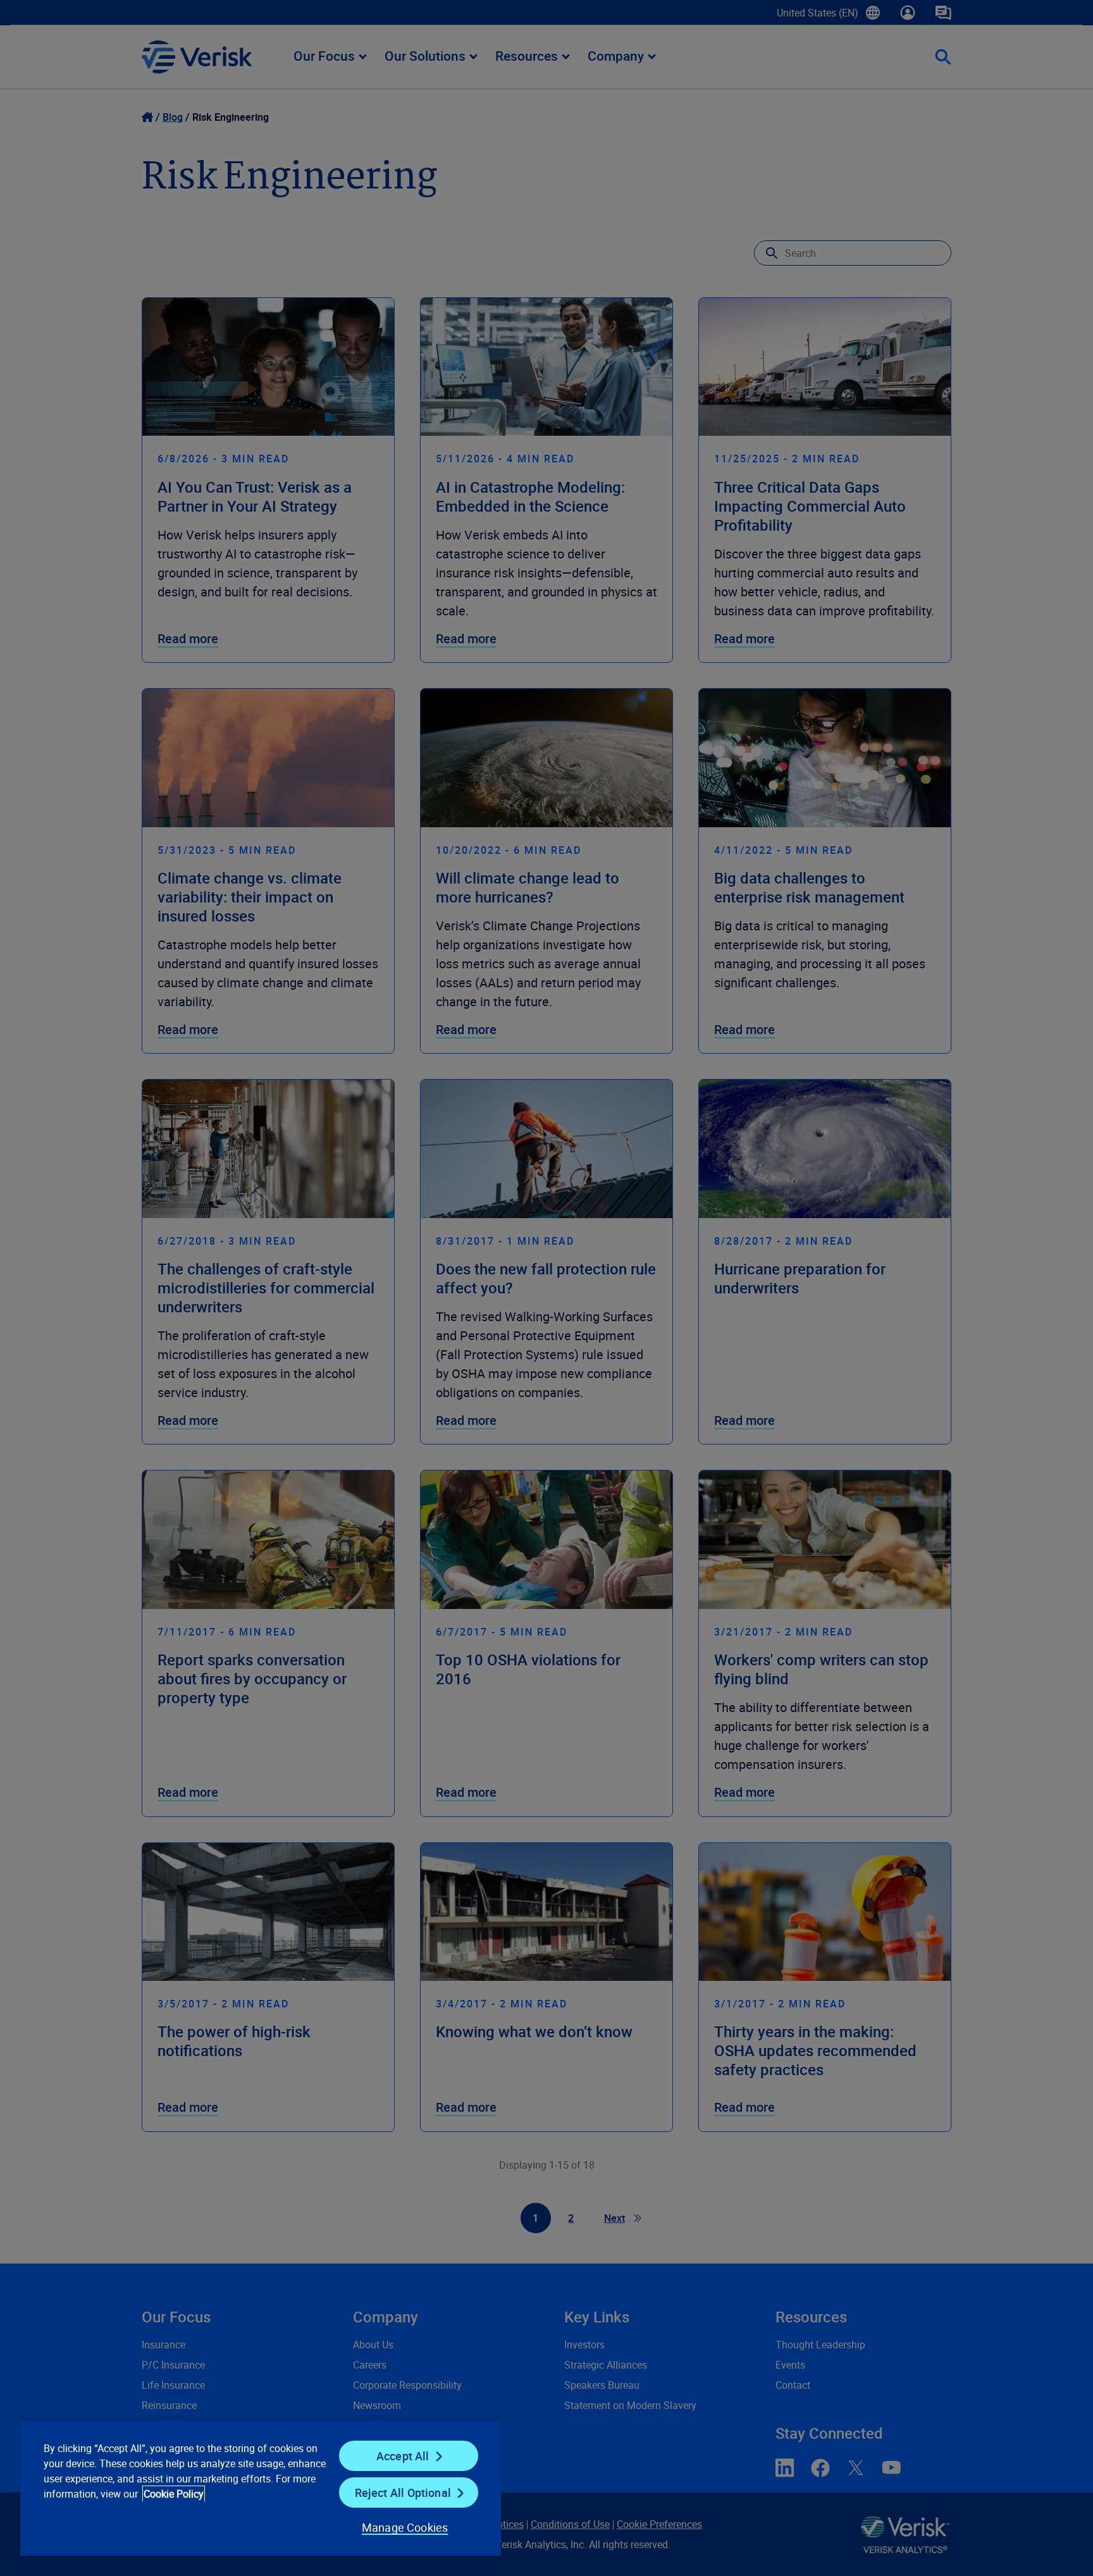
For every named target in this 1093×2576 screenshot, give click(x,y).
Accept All (403, 2456)
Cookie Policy (174, 2494)
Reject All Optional (403, 2493)
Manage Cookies (405, 2527)
